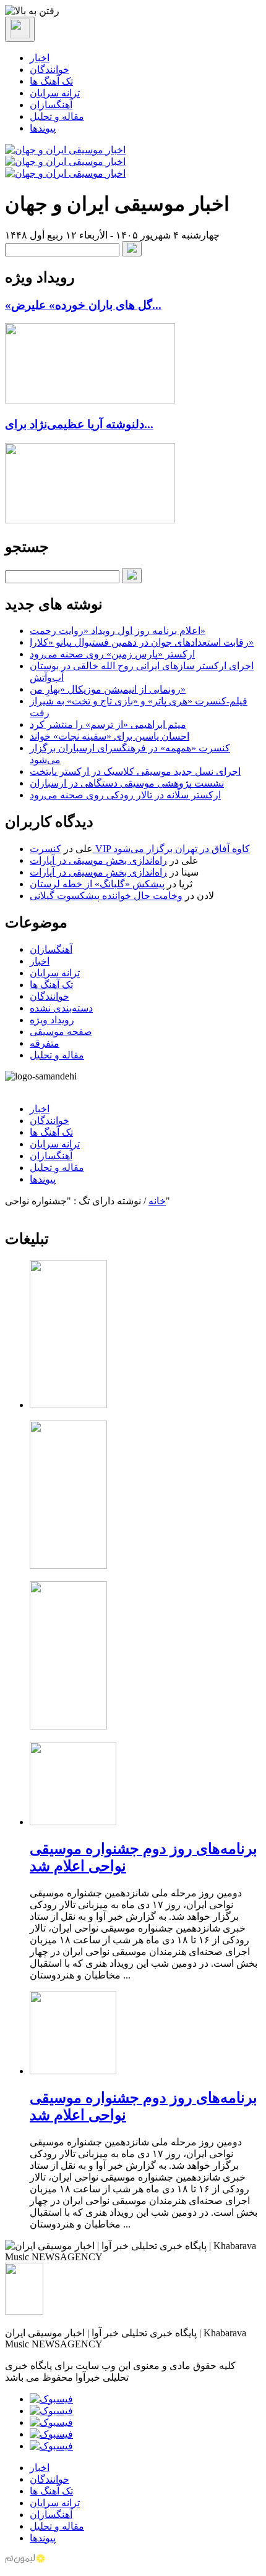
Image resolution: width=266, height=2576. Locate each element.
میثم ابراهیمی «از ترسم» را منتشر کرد (108, 724)
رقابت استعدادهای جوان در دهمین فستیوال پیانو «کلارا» (142, 642)
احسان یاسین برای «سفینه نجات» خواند (109, 736)
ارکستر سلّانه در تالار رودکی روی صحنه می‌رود (125, 795)
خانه (157, 1201)
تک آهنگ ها (51, 81)
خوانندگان (49, 70)
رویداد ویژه (52, 1020)
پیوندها (43, 128)
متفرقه (45, 1043)
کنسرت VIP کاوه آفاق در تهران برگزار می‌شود (140, 849)
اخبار (40, 58)
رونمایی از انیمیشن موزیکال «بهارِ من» (108, 689)
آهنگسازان (51, 105)
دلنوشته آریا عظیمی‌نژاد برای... (79, 424)
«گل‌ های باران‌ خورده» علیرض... (83, 305)
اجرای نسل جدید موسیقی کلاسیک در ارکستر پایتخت (135, 771)
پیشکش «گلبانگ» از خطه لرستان (97, 884)
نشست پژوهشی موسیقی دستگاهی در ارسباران (127, 783)
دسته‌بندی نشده (61, 1008)
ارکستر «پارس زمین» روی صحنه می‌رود (112, 654)
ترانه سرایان (55, 93)
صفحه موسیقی (61, 1032)
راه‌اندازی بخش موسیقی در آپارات (98, 860)
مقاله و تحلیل (57, 116)
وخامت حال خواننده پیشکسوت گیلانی (106, 896)
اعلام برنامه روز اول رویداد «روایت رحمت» (118, 631)
